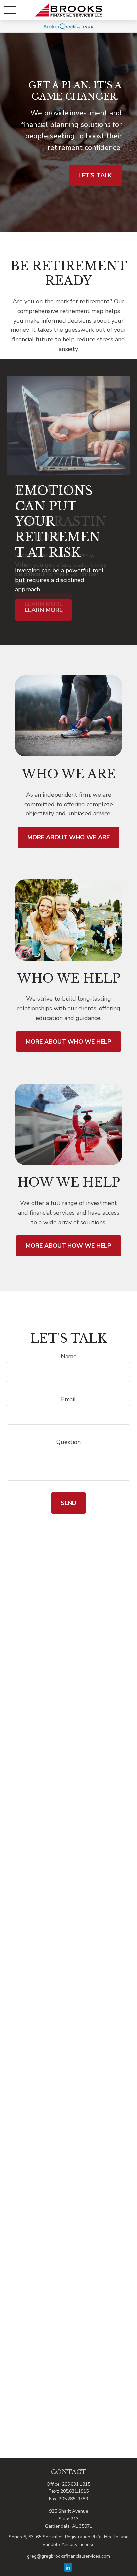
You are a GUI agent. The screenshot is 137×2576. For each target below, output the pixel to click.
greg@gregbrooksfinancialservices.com (68, 2556)
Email (68, 1399)
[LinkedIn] (68, 2567)
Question (68, 1442)
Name (69, 1356)
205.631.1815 (76, 2484)
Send (68, 1503)
